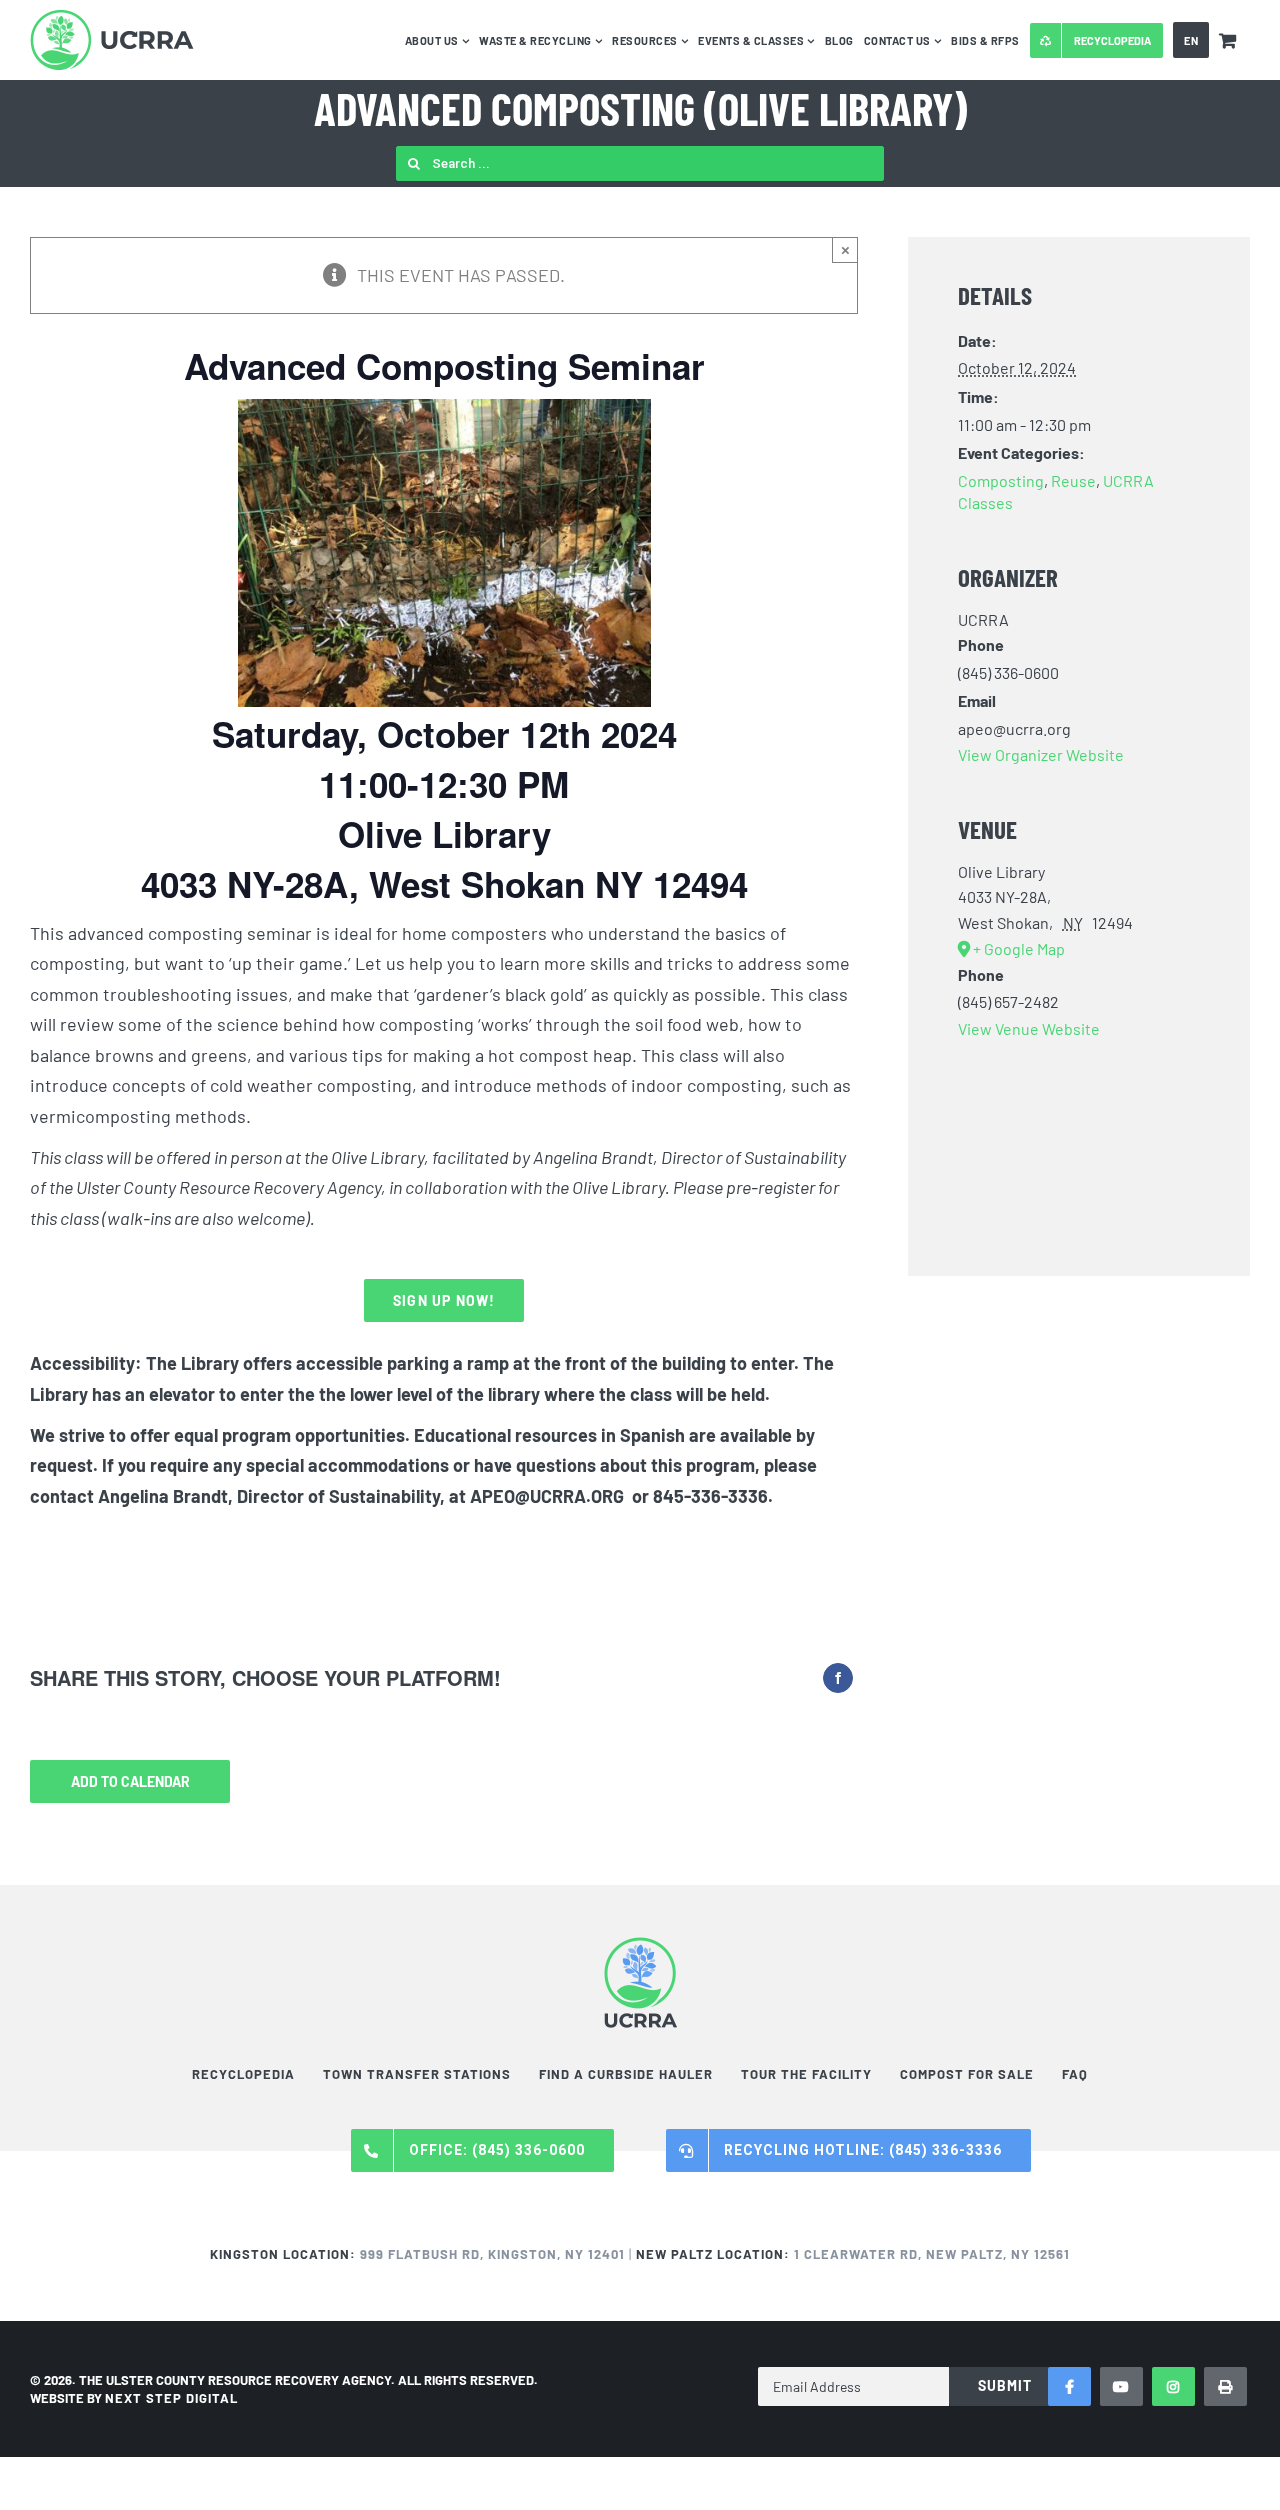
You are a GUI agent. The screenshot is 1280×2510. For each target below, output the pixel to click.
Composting (1001, 480)
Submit (1005, 2385)
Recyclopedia (243, 2074)
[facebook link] (1069, 2386)
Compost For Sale (967, 2074)
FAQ (1075, 2074)
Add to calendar (130, 1781)
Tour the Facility (806, 2074)
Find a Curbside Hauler (626, 2074)
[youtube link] (1121, 2386)
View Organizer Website (1041, 754)
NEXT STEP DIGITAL (171, 2398)
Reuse (1073, 480)
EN (1191, 40)
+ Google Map (1019, 948)
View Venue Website (1029, 1028)
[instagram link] (1173, 2386)
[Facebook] (838, 1678)
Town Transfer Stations (417, 2074)
